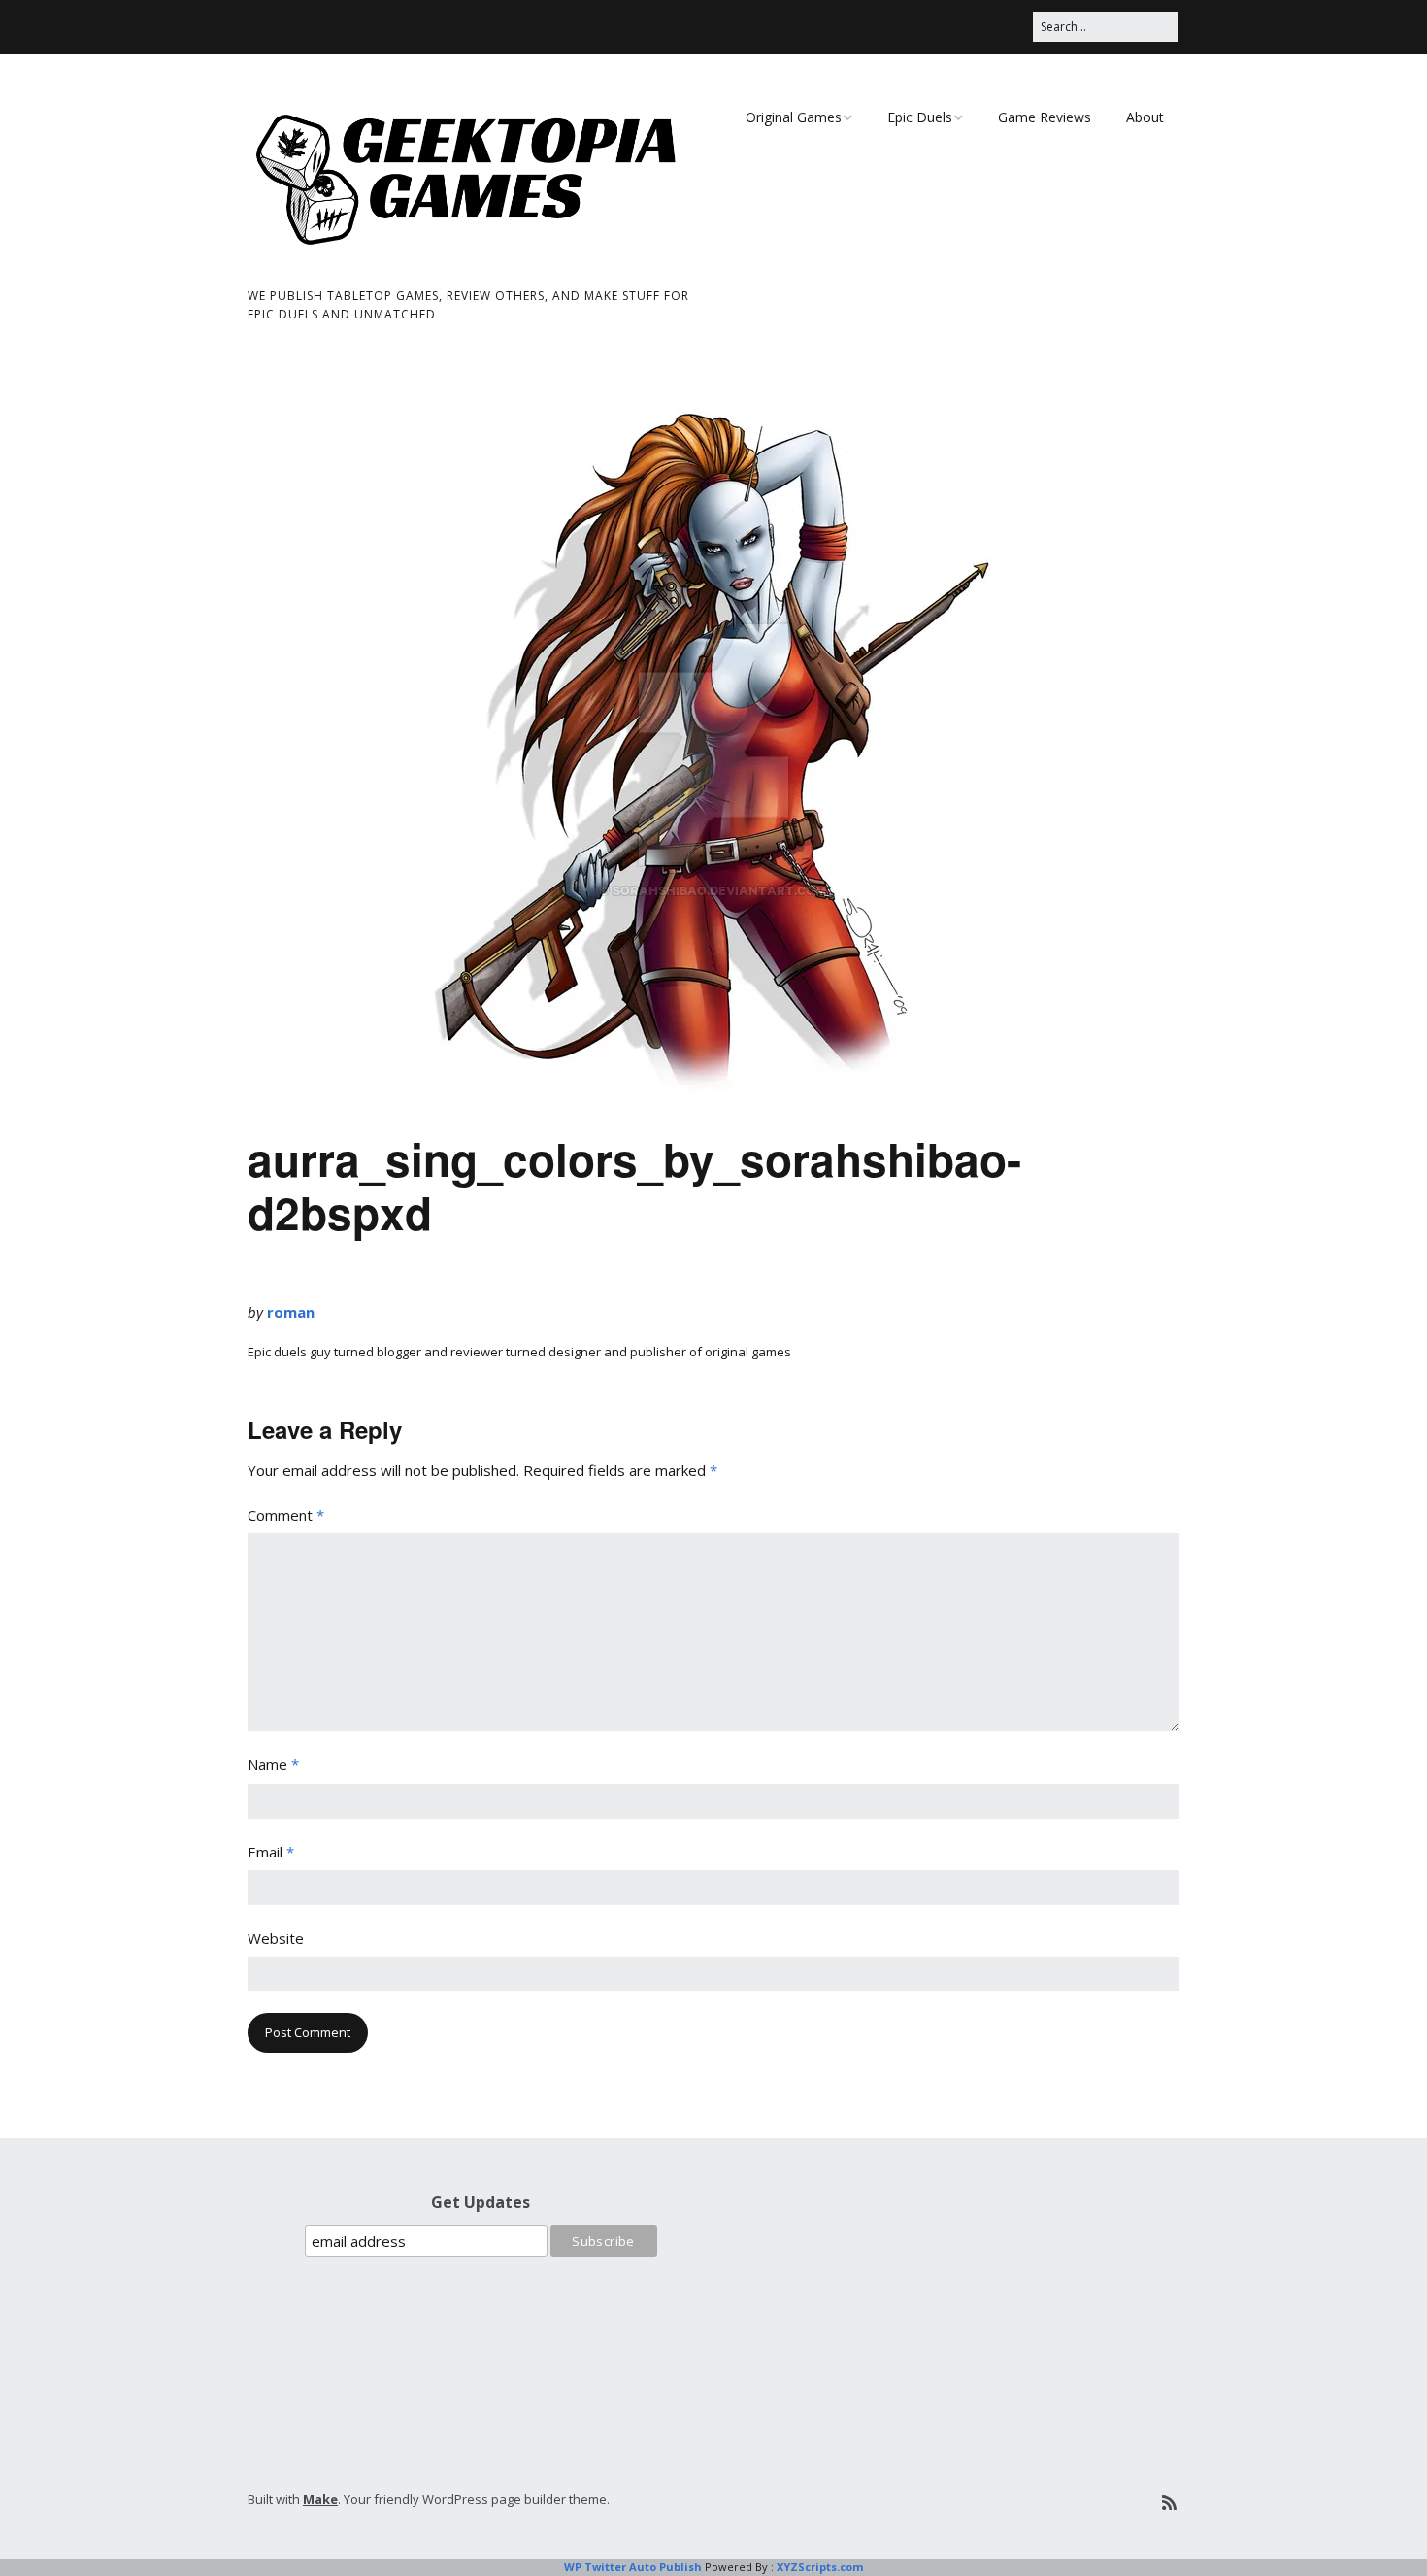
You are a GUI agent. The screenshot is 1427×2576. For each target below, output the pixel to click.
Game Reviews (1045, 117)
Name (273, 1764)
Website (276, 1938)
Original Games (794, 117)
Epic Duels (920, 117)
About (1145, 117)
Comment (286, 1515)
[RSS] (1169, 2503)
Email (271, 1852)
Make (320, 2499)
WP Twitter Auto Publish (633, 2567)
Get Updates (481, 2202)
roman (291, 1312)
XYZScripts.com (820, 2567)
